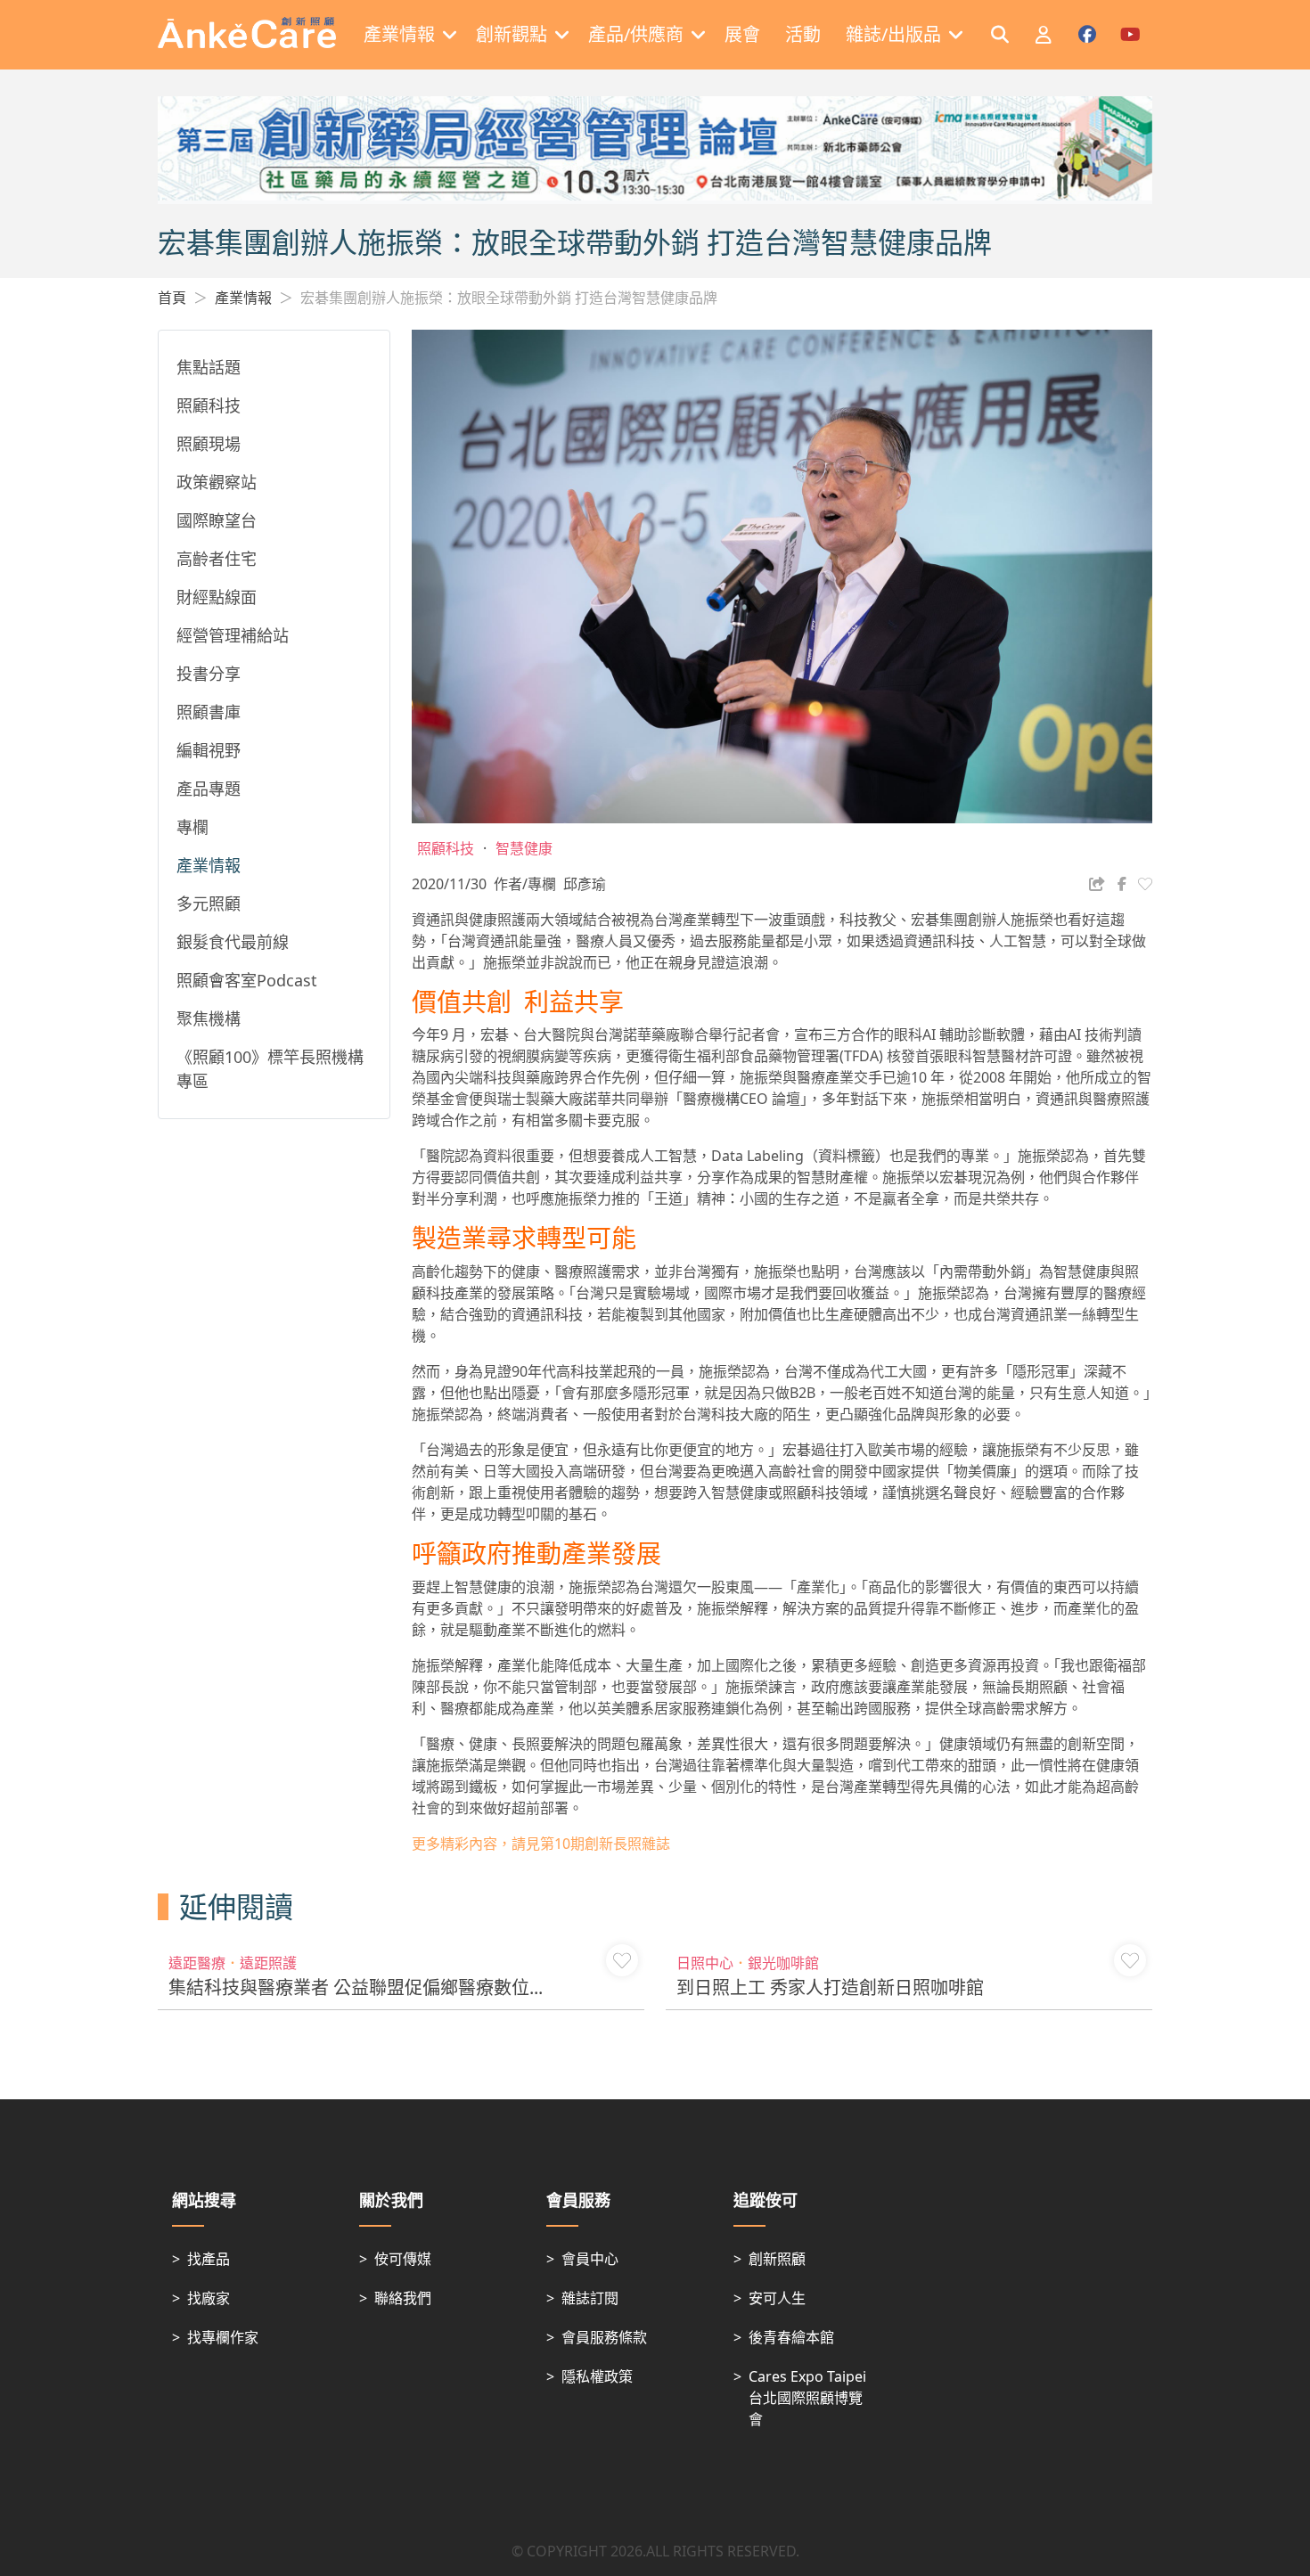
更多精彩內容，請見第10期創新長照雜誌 (541, 1844)
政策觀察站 (217, 482)
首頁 (172, 298)
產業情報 (243, 298)
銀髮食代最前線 (233, 942)
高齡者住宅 (217, 559)
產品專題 (209, 789)
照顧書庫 (209, 712)
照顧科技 (209, 405)
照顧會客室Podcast (247, 980)
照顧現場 (209, 444)
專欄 (192, 827)
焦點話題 (209, 367)
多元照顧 (209, 904)
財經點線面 (217, 597)
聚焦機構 (209, 1018)
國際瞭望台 (217, 520)
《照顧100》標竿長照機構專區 (270, 1069)
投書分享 (209, 674)
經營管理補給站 (233, 635)
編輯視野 (209, 750)
